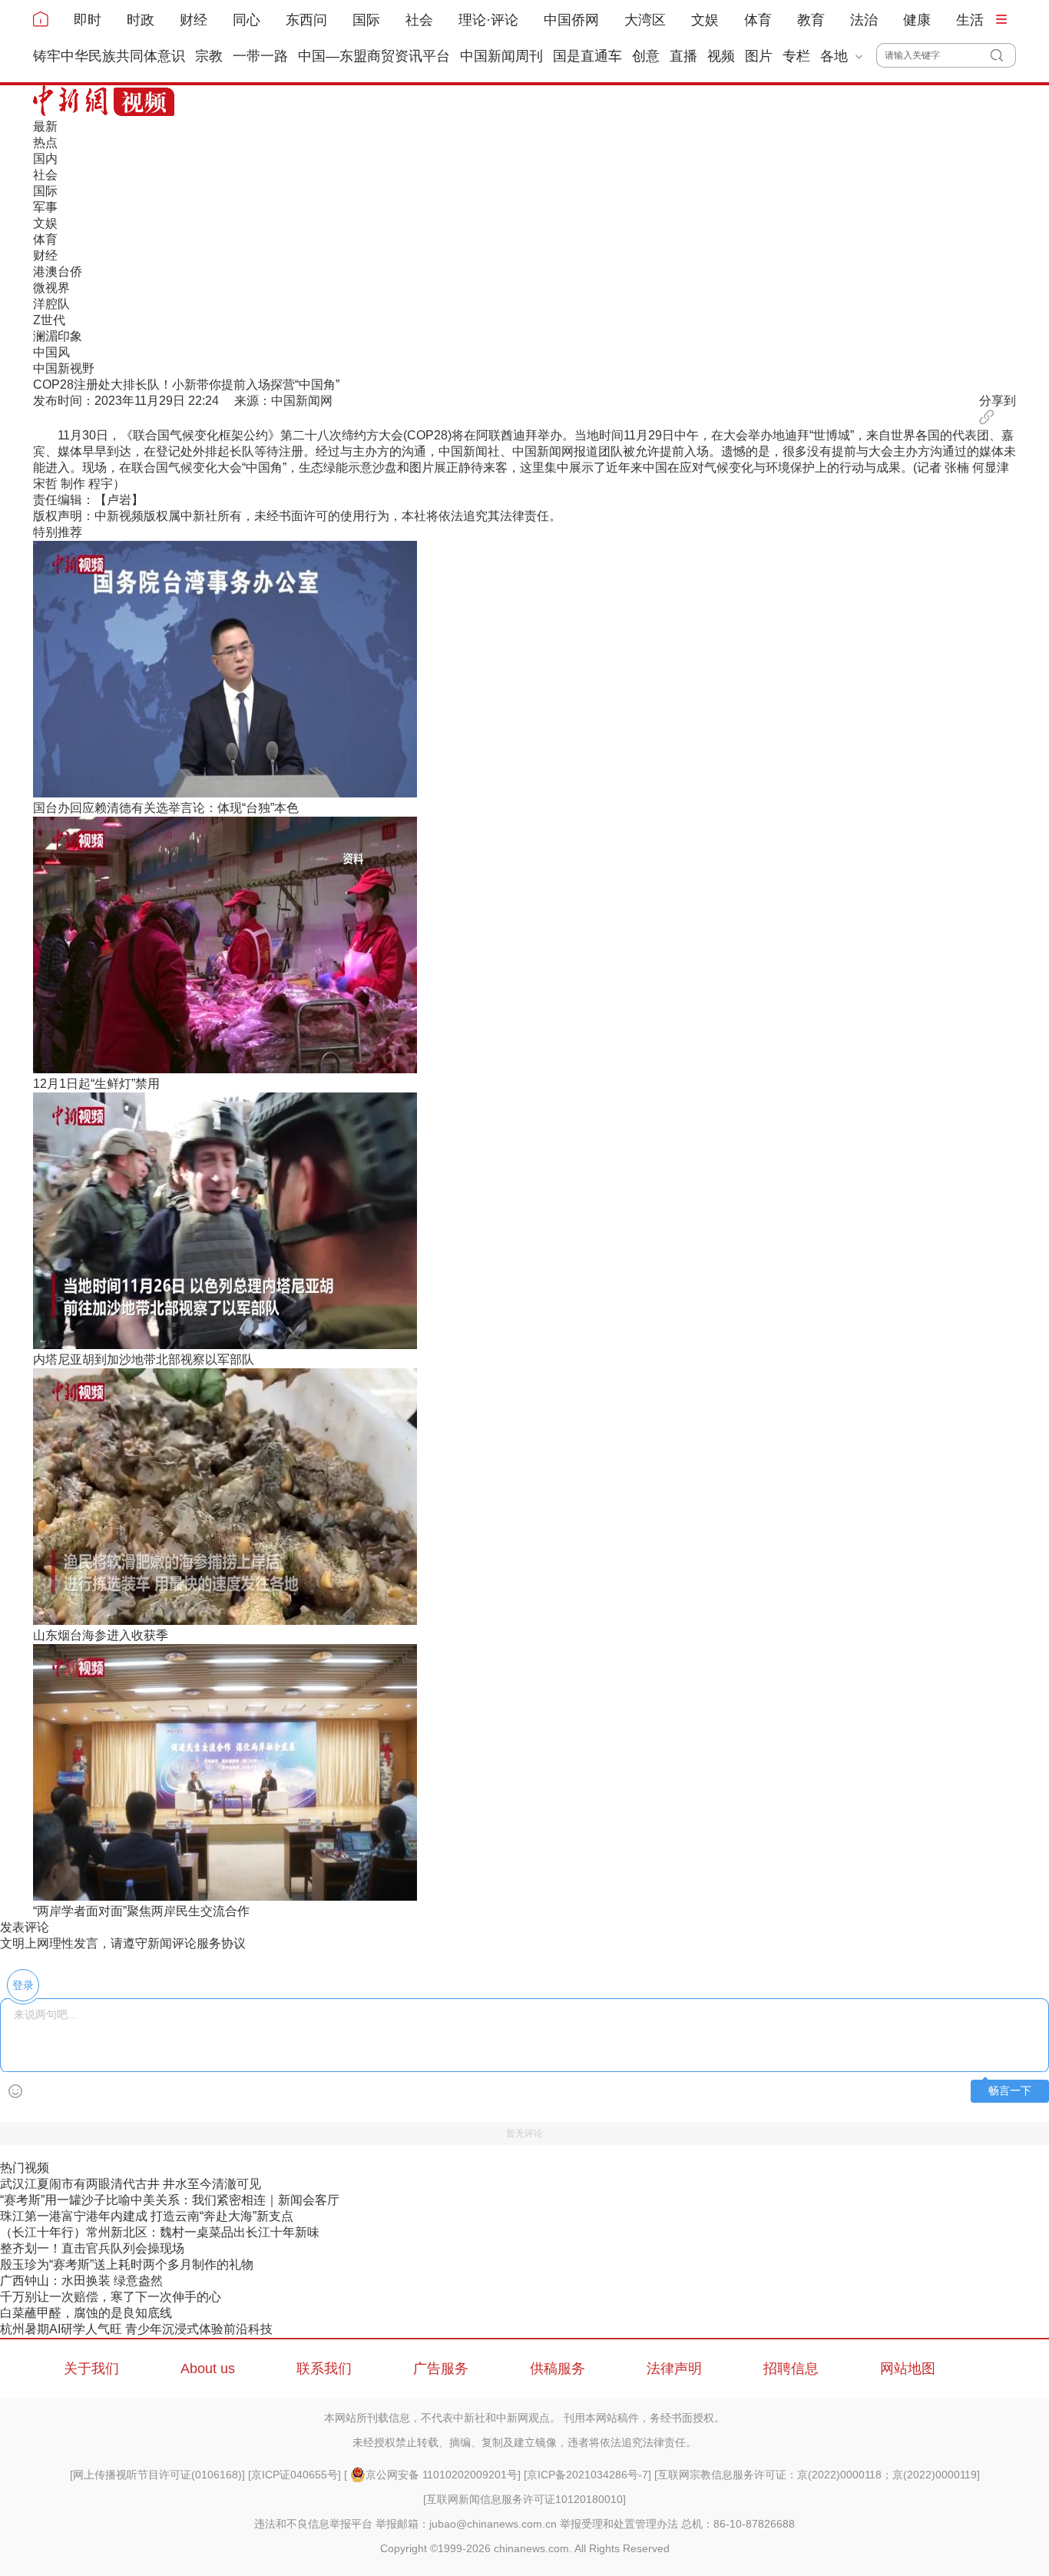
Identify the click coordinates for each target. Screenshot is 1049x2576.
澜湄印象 (58, 336)
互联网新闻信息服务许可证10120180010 (524, 2499)
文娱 (705, 20)
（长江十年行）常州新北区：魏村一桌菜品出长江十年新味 (160, 2232)
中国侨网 (571, 20)
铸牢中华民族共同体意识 (109, 56)
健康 (917, 20)
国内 (45, 159)
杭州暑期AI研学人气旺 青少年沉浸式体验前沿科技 (136, 2329)
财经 (194, 20)
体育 (758, 20)
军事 (45, 207)
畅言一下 (1010, 2091)
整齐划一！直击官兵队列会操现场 (92, 2248)
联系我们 (324, 2369)
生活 (970, 20)
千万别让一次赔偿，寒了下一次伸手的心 (111, 2297)
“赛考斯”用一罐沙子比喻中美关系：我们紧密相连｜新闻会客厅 (170, 2200)
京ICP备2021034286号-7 (587, 2475)
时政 (141, 20)
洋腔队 (51, 304)
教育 (811, 20)
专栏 (796, 56)
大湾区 (645, 20)
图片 (759, 56)
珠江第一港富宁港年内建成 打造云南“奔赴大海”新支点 (147, 2216)
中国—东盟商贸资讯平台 (374, 56)
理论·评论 (488, 20)
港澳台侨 (58, 272)
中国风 (51, 352)
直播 (683, 56)
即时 (88, 20)
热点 (45, 143)
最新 (45, 126)
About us (208, 2369)
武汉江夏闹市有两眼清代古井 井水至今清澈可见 (131, 2184)
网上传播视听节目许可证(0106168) (157, 2475)
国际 (366, 20)
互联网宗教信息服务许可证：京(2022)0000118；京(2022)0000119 (817, 2475)
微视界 (51, 288)
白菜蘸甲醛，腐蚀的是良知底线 (86, 2313)
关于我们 (91, 2369)
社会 (419, 20)
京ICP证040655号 (295, 2475)
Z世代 (49, 320)
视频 (721, 56)
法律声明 (674, 2369)
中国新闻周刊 (501, 56)
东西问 (306, 20)
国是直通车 (587, 56)
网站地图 (908, 2369)
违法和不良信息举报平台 (313, 2524)
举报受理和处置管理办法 (619, 2524)
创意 (646, 56)
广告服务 (441, 2369)
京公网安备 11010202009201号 (442, 2475)
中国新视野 (64, 368)
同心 (247, 20)
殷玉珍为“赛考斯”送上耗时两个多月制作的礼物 (127, 2264)
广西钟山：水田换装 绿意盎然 (81, 2281)
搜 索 (1003, 55)
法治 (864, 20)
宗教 (209, 56)
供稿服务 (558, 2369)
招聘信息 (791, 2369)
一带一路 (260, 56)
